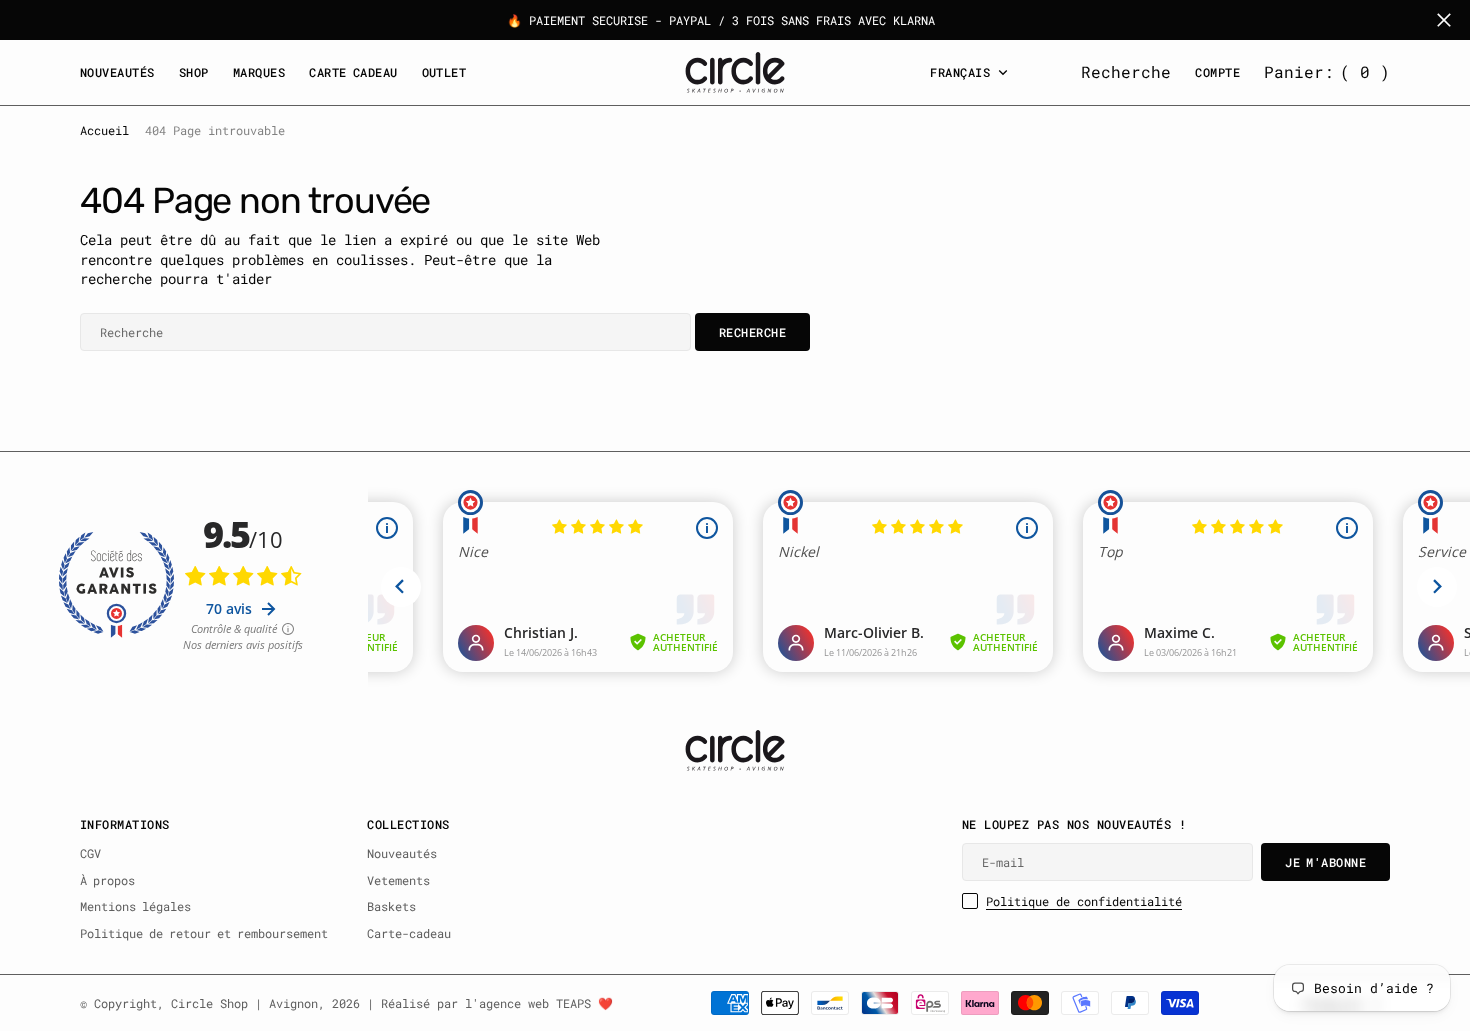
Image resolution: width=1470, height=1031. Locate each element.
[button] (1327, 72)
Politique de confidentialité (1084, 901)
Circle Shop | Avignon (244, 1003)
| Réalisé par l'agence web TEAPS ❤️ (490, 1003)
